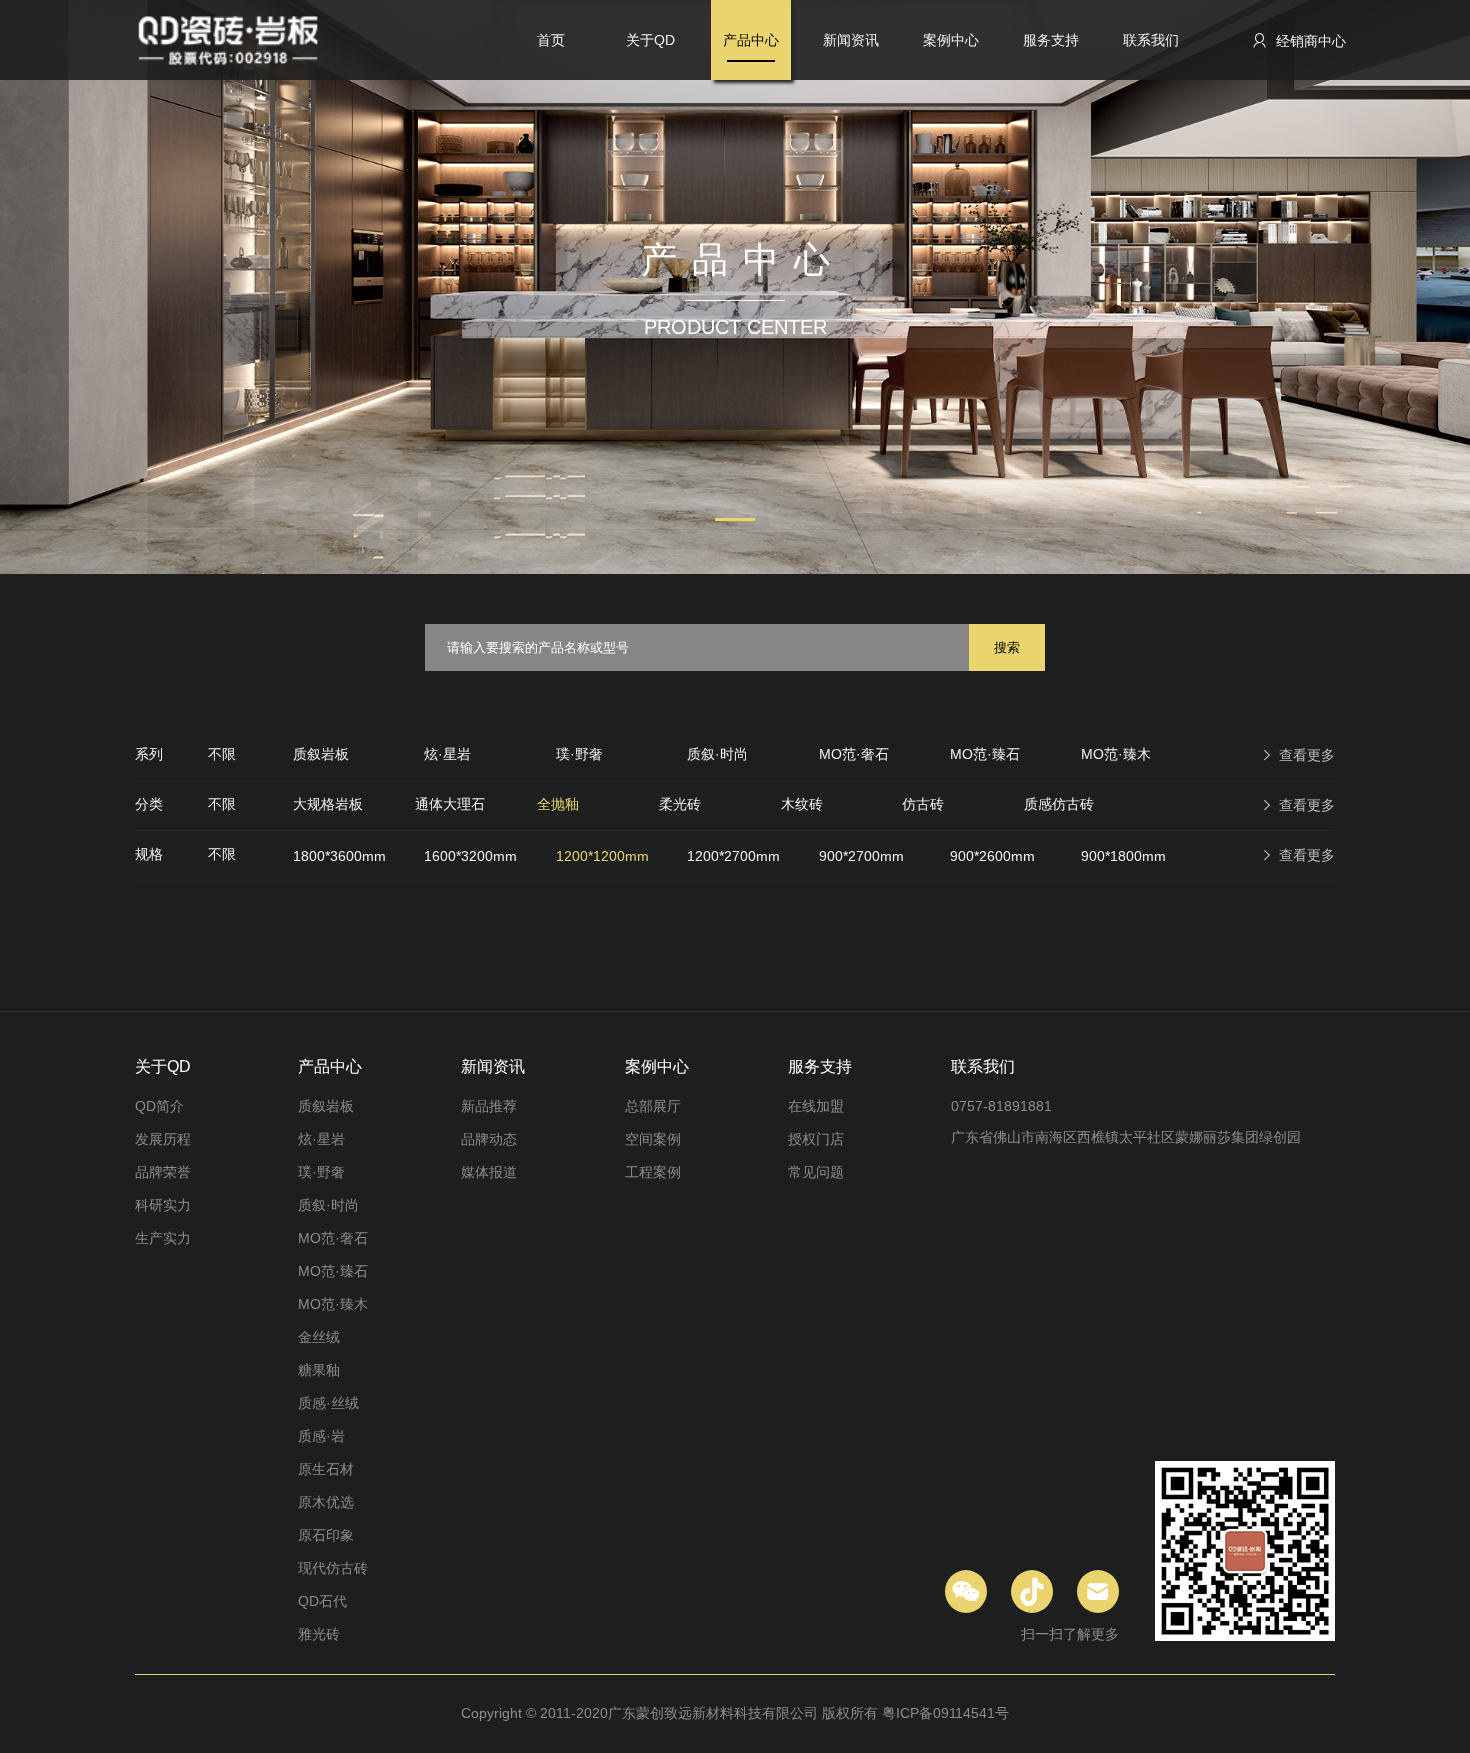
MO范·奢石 (854, 754)
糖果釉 (319, 1370)
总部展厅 (653, 1106)
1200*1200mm (602, 856)
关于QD (650, 40)
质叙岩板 (321, 754)
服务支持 (1051, 40)
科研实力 (163, 1205)
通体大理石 (450, 804)
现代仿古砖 (333, 1568)
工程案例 (653, 1172)
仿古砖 (923, 804)
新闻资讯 (851, 40)
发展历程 (163, 1139)
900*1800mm (1123, 856)
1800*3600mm (339, 856)
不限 (222, 754)
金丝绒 (319, 1337)
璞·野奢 (579, 754)
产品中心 (751, 40)
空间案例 (653, 1139)
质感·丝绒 (328, 1403)
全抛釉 (558, 804)
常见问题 (816, 1172)
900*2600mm (992, 856)
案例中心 (951, 40)
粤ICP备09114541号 (945, 1713)
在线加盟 (816, 1106)
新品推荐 (489, 1106)
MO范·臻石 (985, 754)
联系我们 (1151, 40)
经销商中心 (1309, 41)
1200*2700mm (733, 856)
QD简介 (159, 1106)
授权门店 (816, 1139)
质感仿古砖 (1059, 804)
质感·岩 (321, 1436)
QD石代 (322, 1601)
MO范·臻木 (1116, 754)
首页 (551, 40)
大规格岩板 (328, 804)
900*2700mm (861, 856)
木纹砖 (802, 804)
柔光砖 (680, 804)
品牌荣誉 (163, 1172)
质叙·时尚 (717, 754)
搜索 (1007, 647)
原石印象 (326, 1535)
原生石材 (326, 1469)
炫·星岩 (447, 754)
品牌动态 (489, 1139)
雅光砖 (319, 1634)
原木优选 (326, 1502)
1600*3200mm (470, 856)
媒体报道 (489, 1172)
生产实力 (163, 1238)
